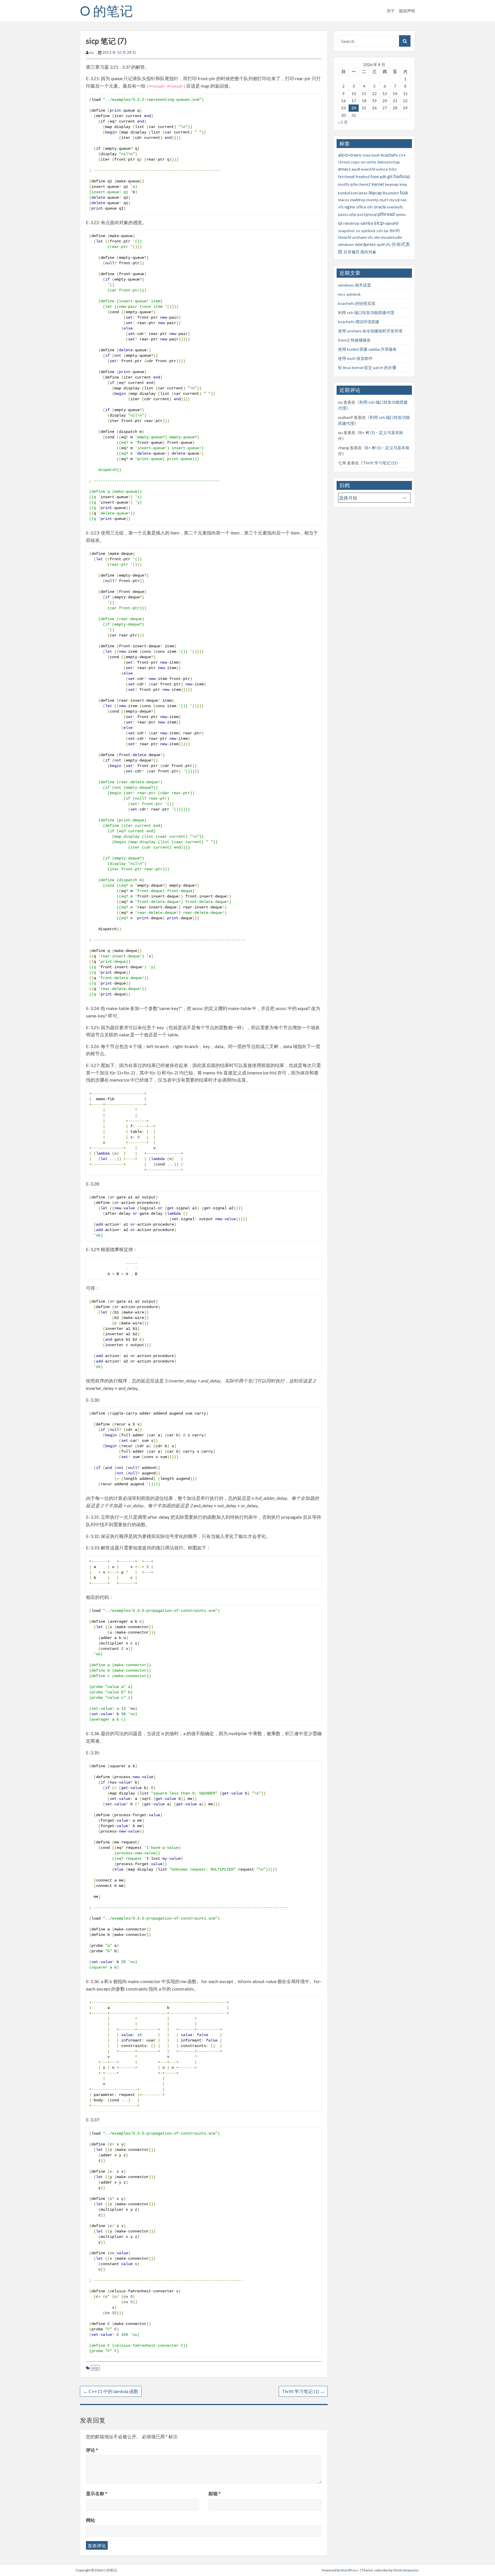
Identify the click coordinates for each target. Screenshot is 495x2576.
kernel (378, 184)
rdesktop (351, 223)
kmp (403, 184)
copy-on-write (364, 162)
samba (367, 223)
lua (404, 192)
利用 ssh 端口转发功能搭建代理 (366, 312)
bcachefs (389, 155)
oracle (380, 207)
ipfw (354, 184)
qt (340, 223)
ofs (370, 207)
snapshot (346, 231)
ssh (380, 231)
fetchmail (346, 176)
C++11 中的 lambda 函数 (111, 2391)
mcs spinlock (349, 294)
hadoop (402, 176)
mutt (384, 200)
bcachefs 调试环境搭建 (359, 322)
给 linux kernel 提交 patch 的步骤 (367, 367)
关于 (391, 11)
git (390, 176)
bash (376, 155)
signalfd (391, 223)
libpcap (375, 193)
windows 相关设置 (354, 285)
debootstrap (389, 162)
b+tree (352, 155)
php (353, 214)
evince (382, 169)
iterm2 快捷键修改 (354, 340)
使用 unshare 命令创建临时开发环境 (370, 331)
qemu (401, 214)
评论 (92, 2450)
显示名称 (97, 2493)
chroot (344, 162)
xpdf (381, 244)
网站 (91, 2520)
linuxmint (391, 193)
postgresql (367, 214)
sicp (95, 2368)
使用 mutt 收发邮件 (355, 358)
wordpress (365, 244)
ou (92, 52)
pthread (386, 214)
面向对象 (368, 252)
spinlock (368, 231)
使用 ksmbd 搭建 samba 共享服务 (367, 349)
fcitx (393, 169)
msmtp (373, 200)
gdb (383, 176)
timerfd (345, 237)
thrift (395, 230)
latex (363, 193)
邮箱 (215, 2493)
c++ (402, 155)
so (358, 231)
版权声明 (407, 11)
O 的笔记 (106, 11)
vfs (370, 237)
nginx (350, 207)
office (361, 207)
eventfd (368, 169)
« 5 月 (343, 122)
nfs (341, 207)
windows (346, 244)
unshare (359, 237)
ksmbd (344, 193)
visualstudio (391, 237)
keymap (392, 184)
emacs (344, 169)
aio (341, 155)
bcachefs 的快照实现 (357, 303)
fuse (375, 176)
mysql (394, 200)
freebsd (363, 176)
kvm (354, 193)
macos (344, 200)
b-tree (365, 155)
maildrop (358, 200)
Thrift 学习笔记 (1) (303, 2391)
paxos (343, 214)
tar (386, 231)
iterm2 (365, 184)
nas (404, 200)
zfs (388, 244)
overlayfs (395, 207)
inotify (344, 184)
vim (377, 237)
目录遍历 (351, 252)
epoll (356, 169)
